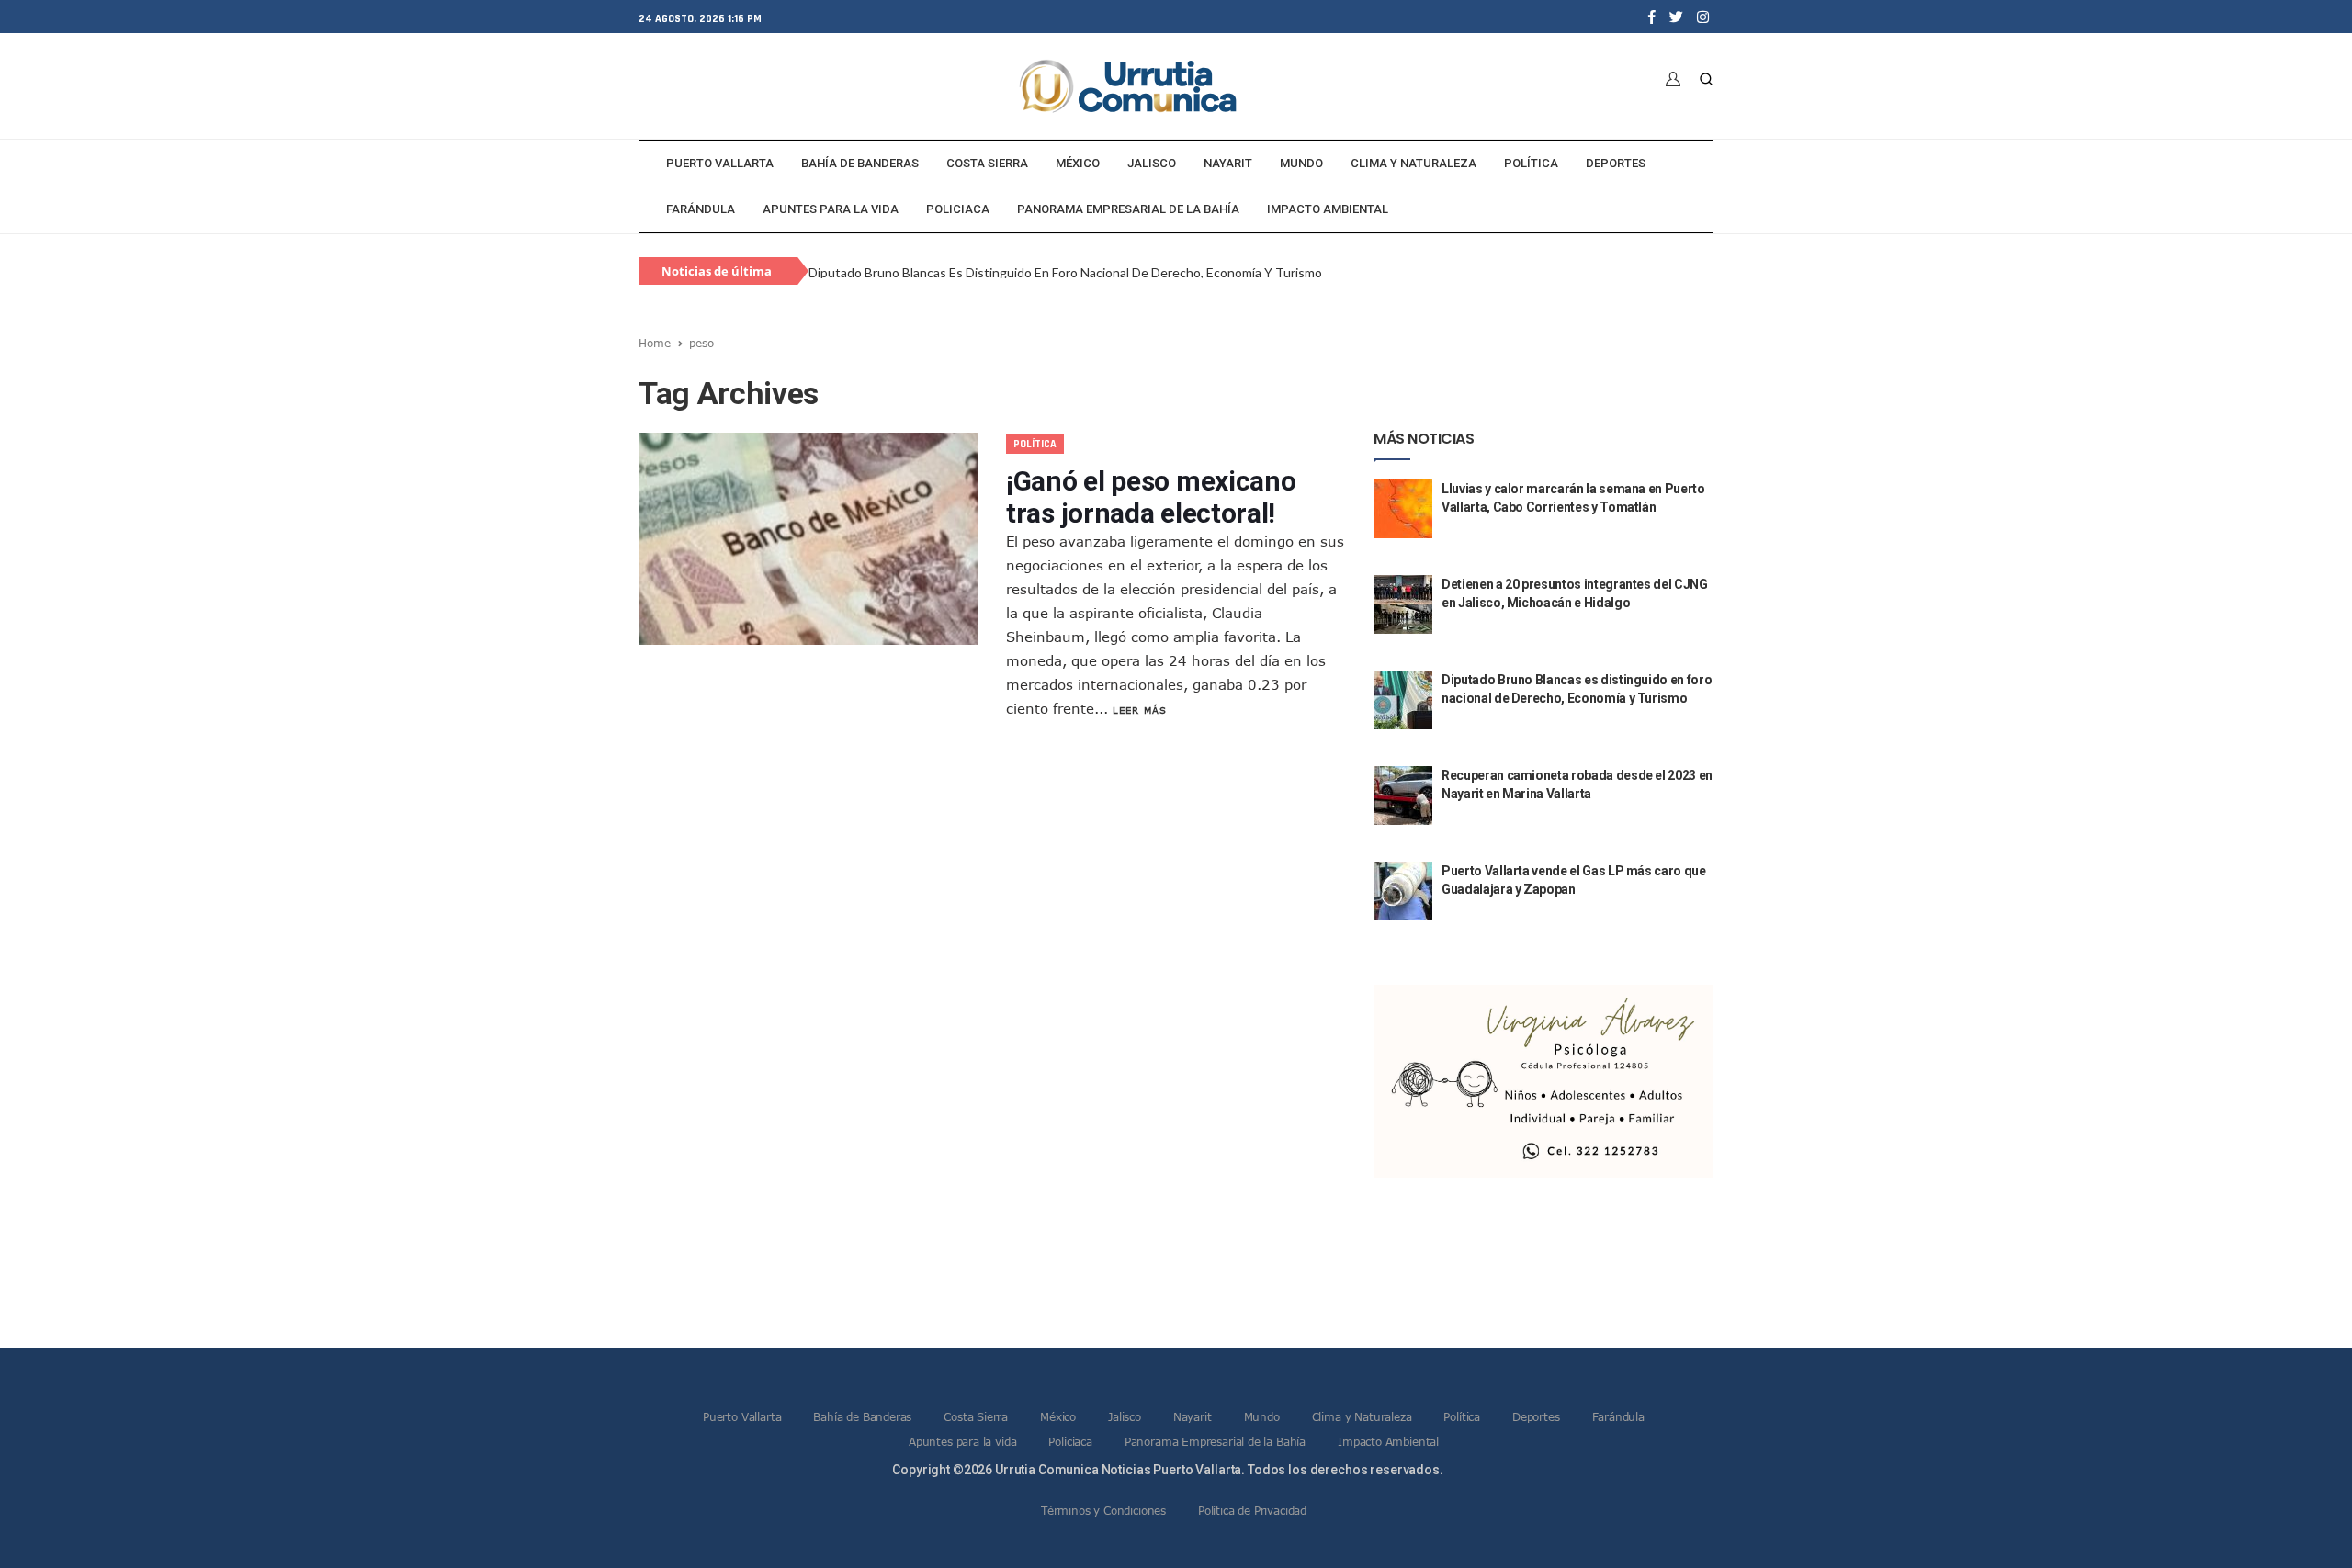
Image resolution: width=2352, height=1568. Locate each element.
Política (1531, 163)
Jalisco (1152, 163)
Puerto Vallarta (720, 163)
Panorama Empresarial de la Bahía (1128, 209)
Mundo (1301, 163)
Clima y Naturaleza (1413, 163)
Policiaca (958, 209)
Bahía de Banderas (860, 163)
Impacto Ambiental (1328, 209)
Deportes (1616, 163)
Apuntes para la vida (831, 209)
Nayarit (1228, 163)
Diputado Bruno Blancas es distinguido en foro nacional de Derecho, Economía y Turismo (1065, 272)
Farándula (701, 209)
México (1078, 163)
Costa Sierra (987, 163)
